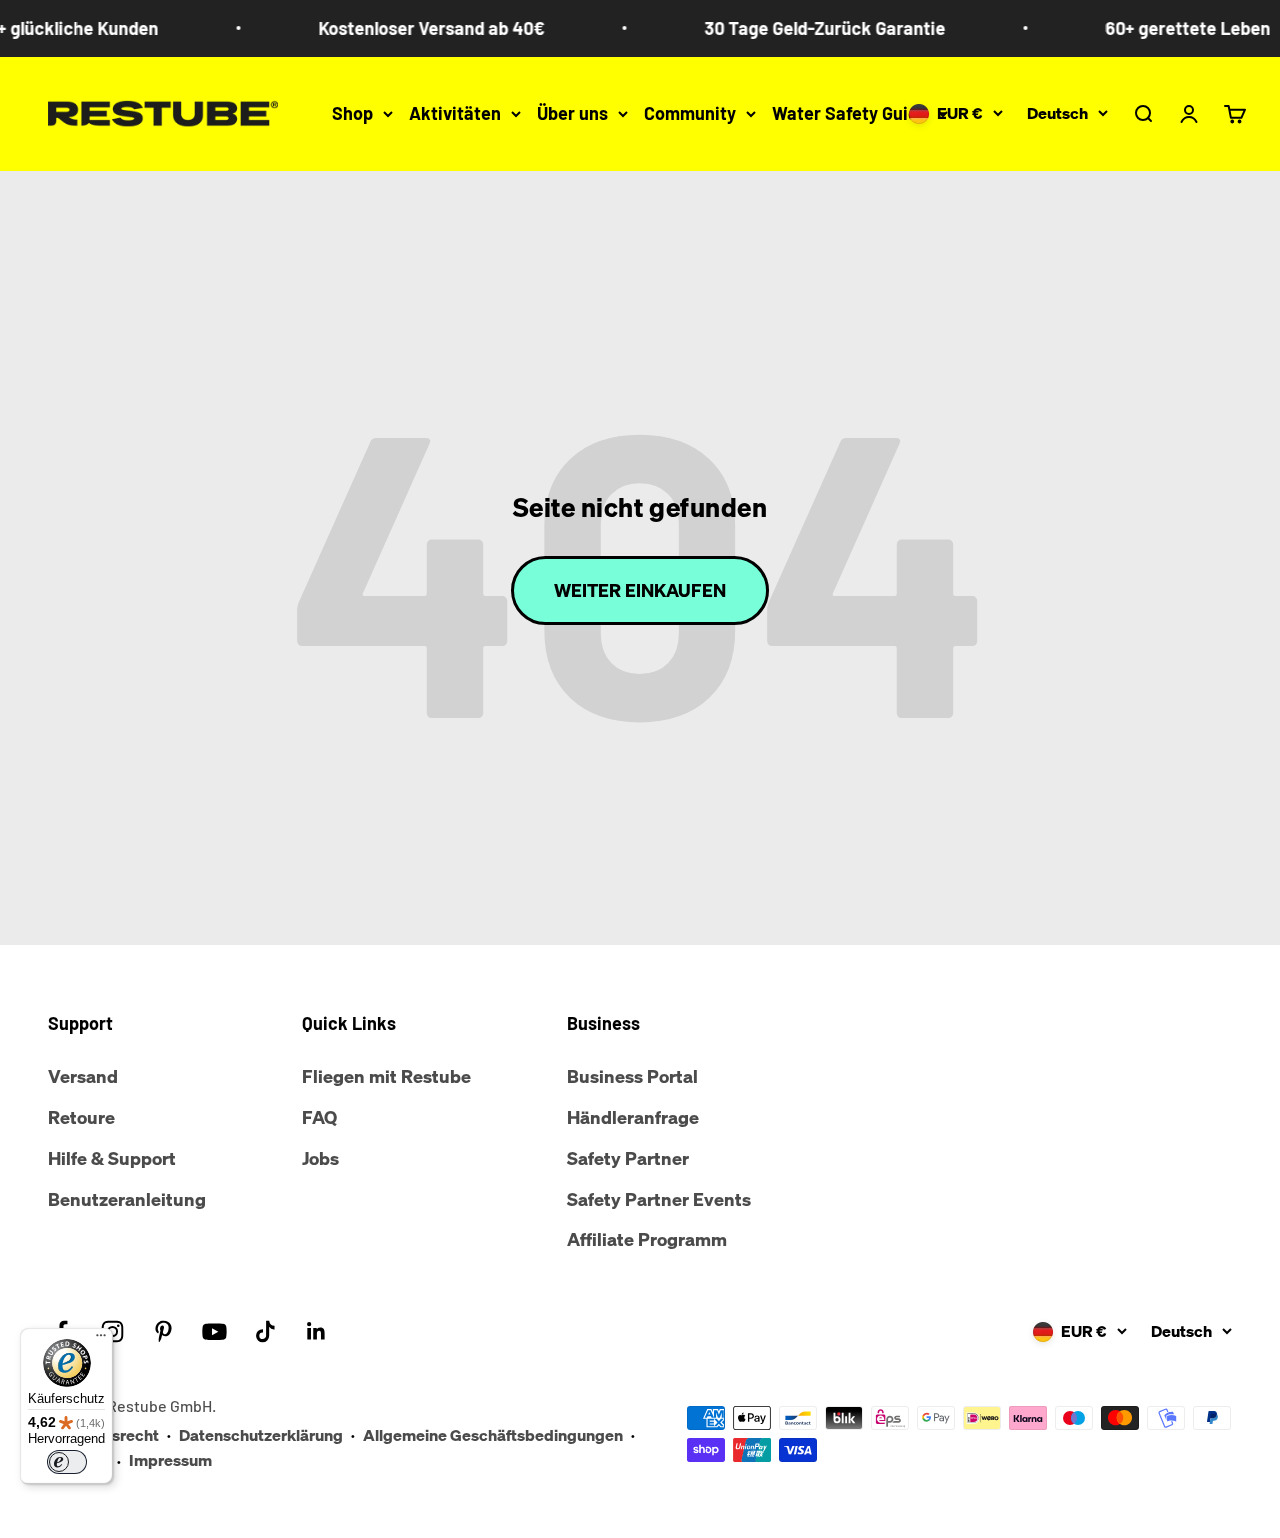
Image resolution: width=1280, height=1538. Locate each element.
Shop (352, 113)
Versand (83, 1076)
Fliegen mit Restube (386, 1076)
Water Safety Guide (850, 113)
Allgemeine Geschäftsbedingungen (493, 1435)
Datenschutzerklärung (261, 1435)
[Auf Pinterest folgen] (163, 1331)
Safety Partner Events (659, 1199)
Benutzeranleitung (127, 1199)
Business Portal (632, 1076)
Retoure (81, 1117)
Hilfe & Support (112, 1158)
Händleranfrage (633, 1117)
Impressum (170, 1460)
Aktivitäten (455, 113)
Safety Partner (628, 1158)
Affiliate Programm (647, 1239)
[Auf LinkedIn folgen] (316, 1331)
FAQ (319, 1117)
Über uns (572, 113)
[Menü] (101, 1340)
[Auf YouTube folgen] (214, 1331)
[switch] (67, 1462)
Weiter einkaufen (640, 590)
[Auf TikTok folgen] (265, 1331)
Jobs (320, 1158)
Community (690, 113)
